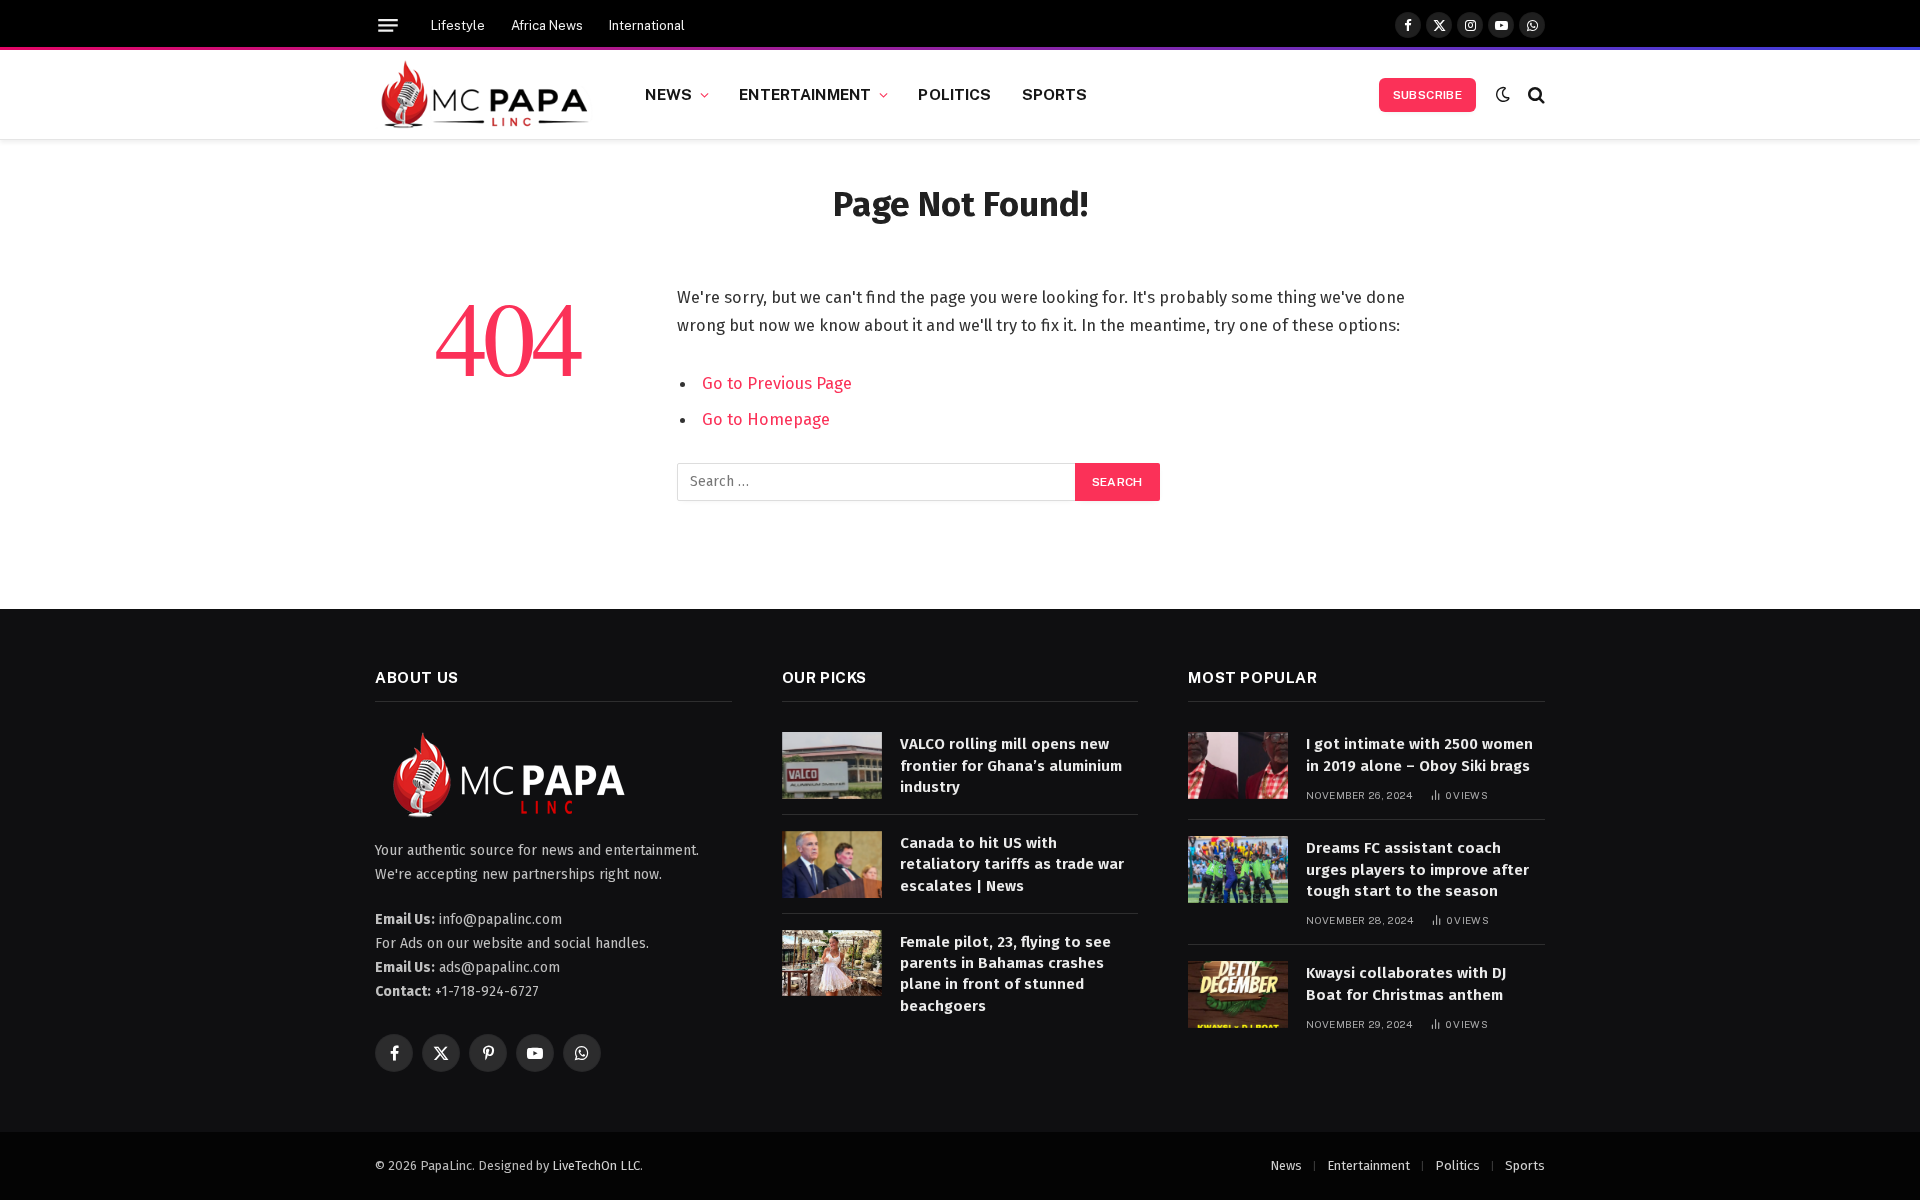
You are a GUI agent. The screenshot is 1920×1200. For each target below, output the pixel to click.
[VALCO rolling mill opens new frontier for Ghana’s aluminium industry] (832, 765)
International (647, 25)
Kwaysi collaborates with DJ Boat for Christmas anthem (1406, 983)
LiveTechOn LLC (596, 1165)
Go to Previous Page (777, 383)
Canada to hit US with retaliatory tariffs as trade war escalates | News (1012, 864)
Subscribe (1427, 95)
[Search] (1534, 94)
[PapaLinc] (485, 95)
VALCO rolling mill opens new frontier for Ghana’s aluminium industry (1011, 765)
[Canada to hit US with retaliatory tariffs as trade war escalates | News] (832, 864)
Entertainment (805, 94)
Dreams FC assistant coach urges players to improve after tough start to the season (1417, 869)
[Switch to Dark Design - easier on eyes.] (1503, 94)
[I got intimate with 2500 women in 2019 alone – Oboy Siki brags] (1238, 765)
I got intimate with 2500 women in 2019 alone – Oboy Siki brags (1419, 754)
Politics (954, 94)
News (668, 94)
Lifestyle (458, 25)
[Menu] (388, 25)
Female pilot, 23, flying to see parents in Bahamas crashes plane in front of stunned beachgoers (1005, 974)
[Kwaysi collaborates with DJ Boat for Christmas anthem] (1238, 994)
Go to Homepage (766, 419)
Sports (1055, 94)
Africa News (547, 25)
